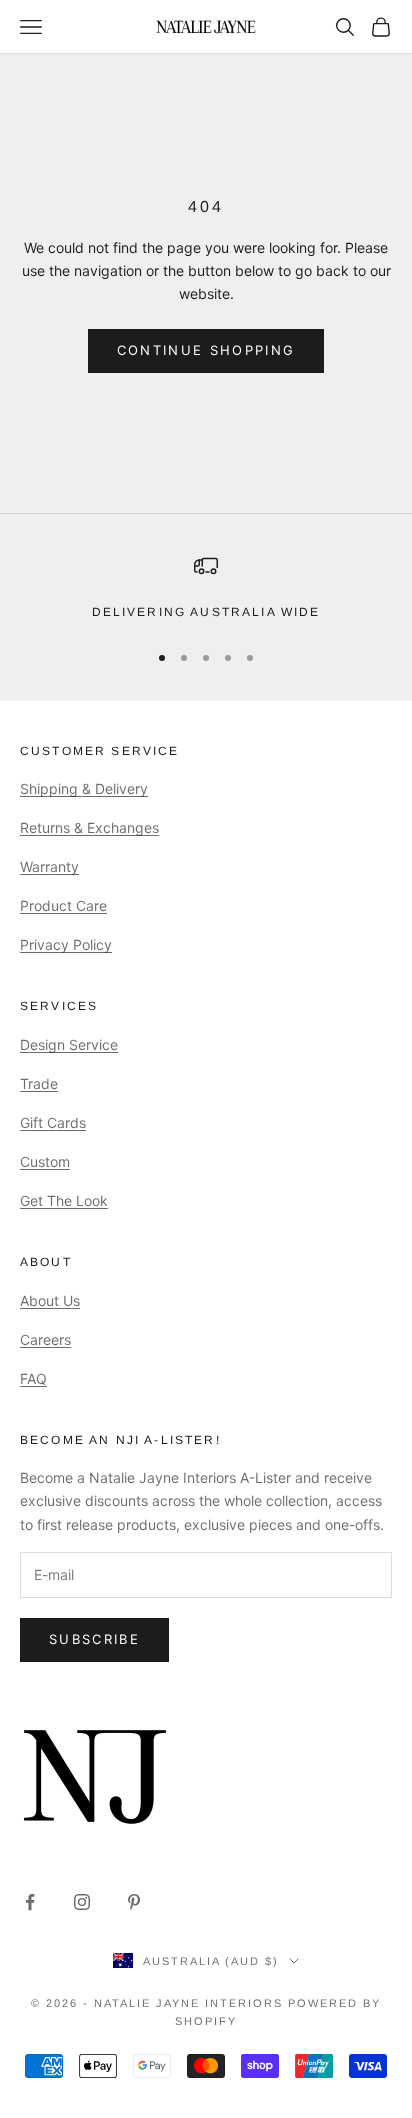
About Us (50, 1300)
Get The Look (64, 1200)
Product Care (63, 905)
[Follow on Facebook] (30, 1902)
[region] (206, 588)
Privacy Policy (66, 944)
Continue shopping (206, 350)
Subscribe (94, 1639)
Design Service (69, 1044)
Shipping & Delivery (84, 788)
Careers (45, 1339)
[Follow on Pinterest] (134, 1902)
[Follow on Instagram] (82, 1902)
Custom (45, 1161)
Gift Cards (53, 1122)
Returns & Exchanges (89, 827)
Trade (39, 1083)
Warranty (49, 866)
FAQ (33, 1378)
